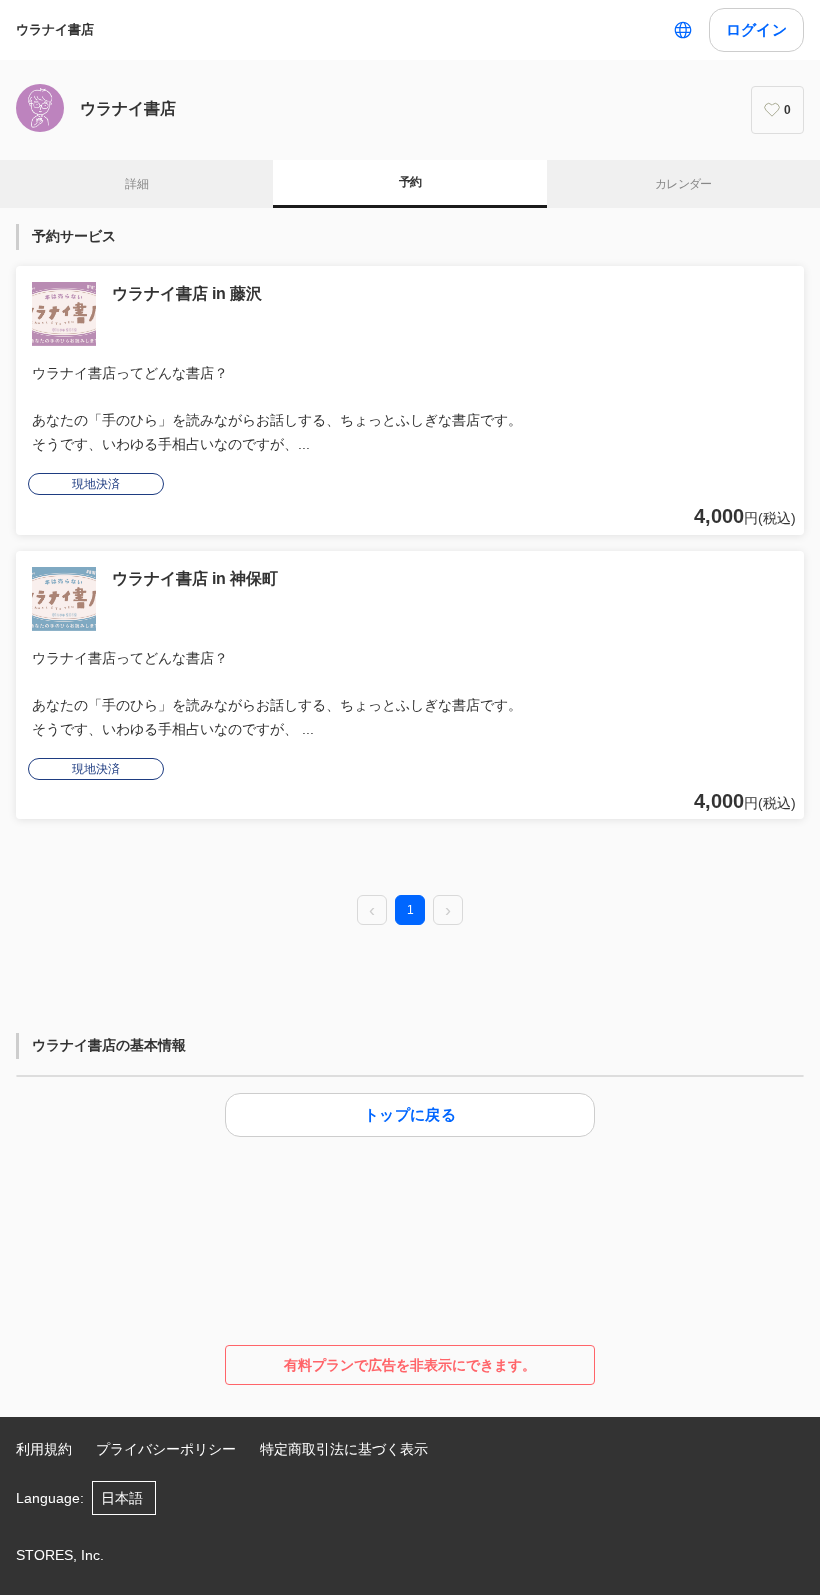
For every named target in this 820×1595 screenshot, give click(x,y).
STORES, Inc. (60, 1555)
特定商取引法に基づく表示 (344, 1449)
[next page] (448, 911)
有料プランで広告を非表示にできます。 (410, 1365)
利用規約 (44, 1449)
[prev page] (372, 911)
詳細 (136, 184)
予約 (410, 182)
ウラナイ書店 (55, 29)
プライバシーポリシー (166, 1449)
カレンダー (683, 184)
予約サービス (74, 236)
